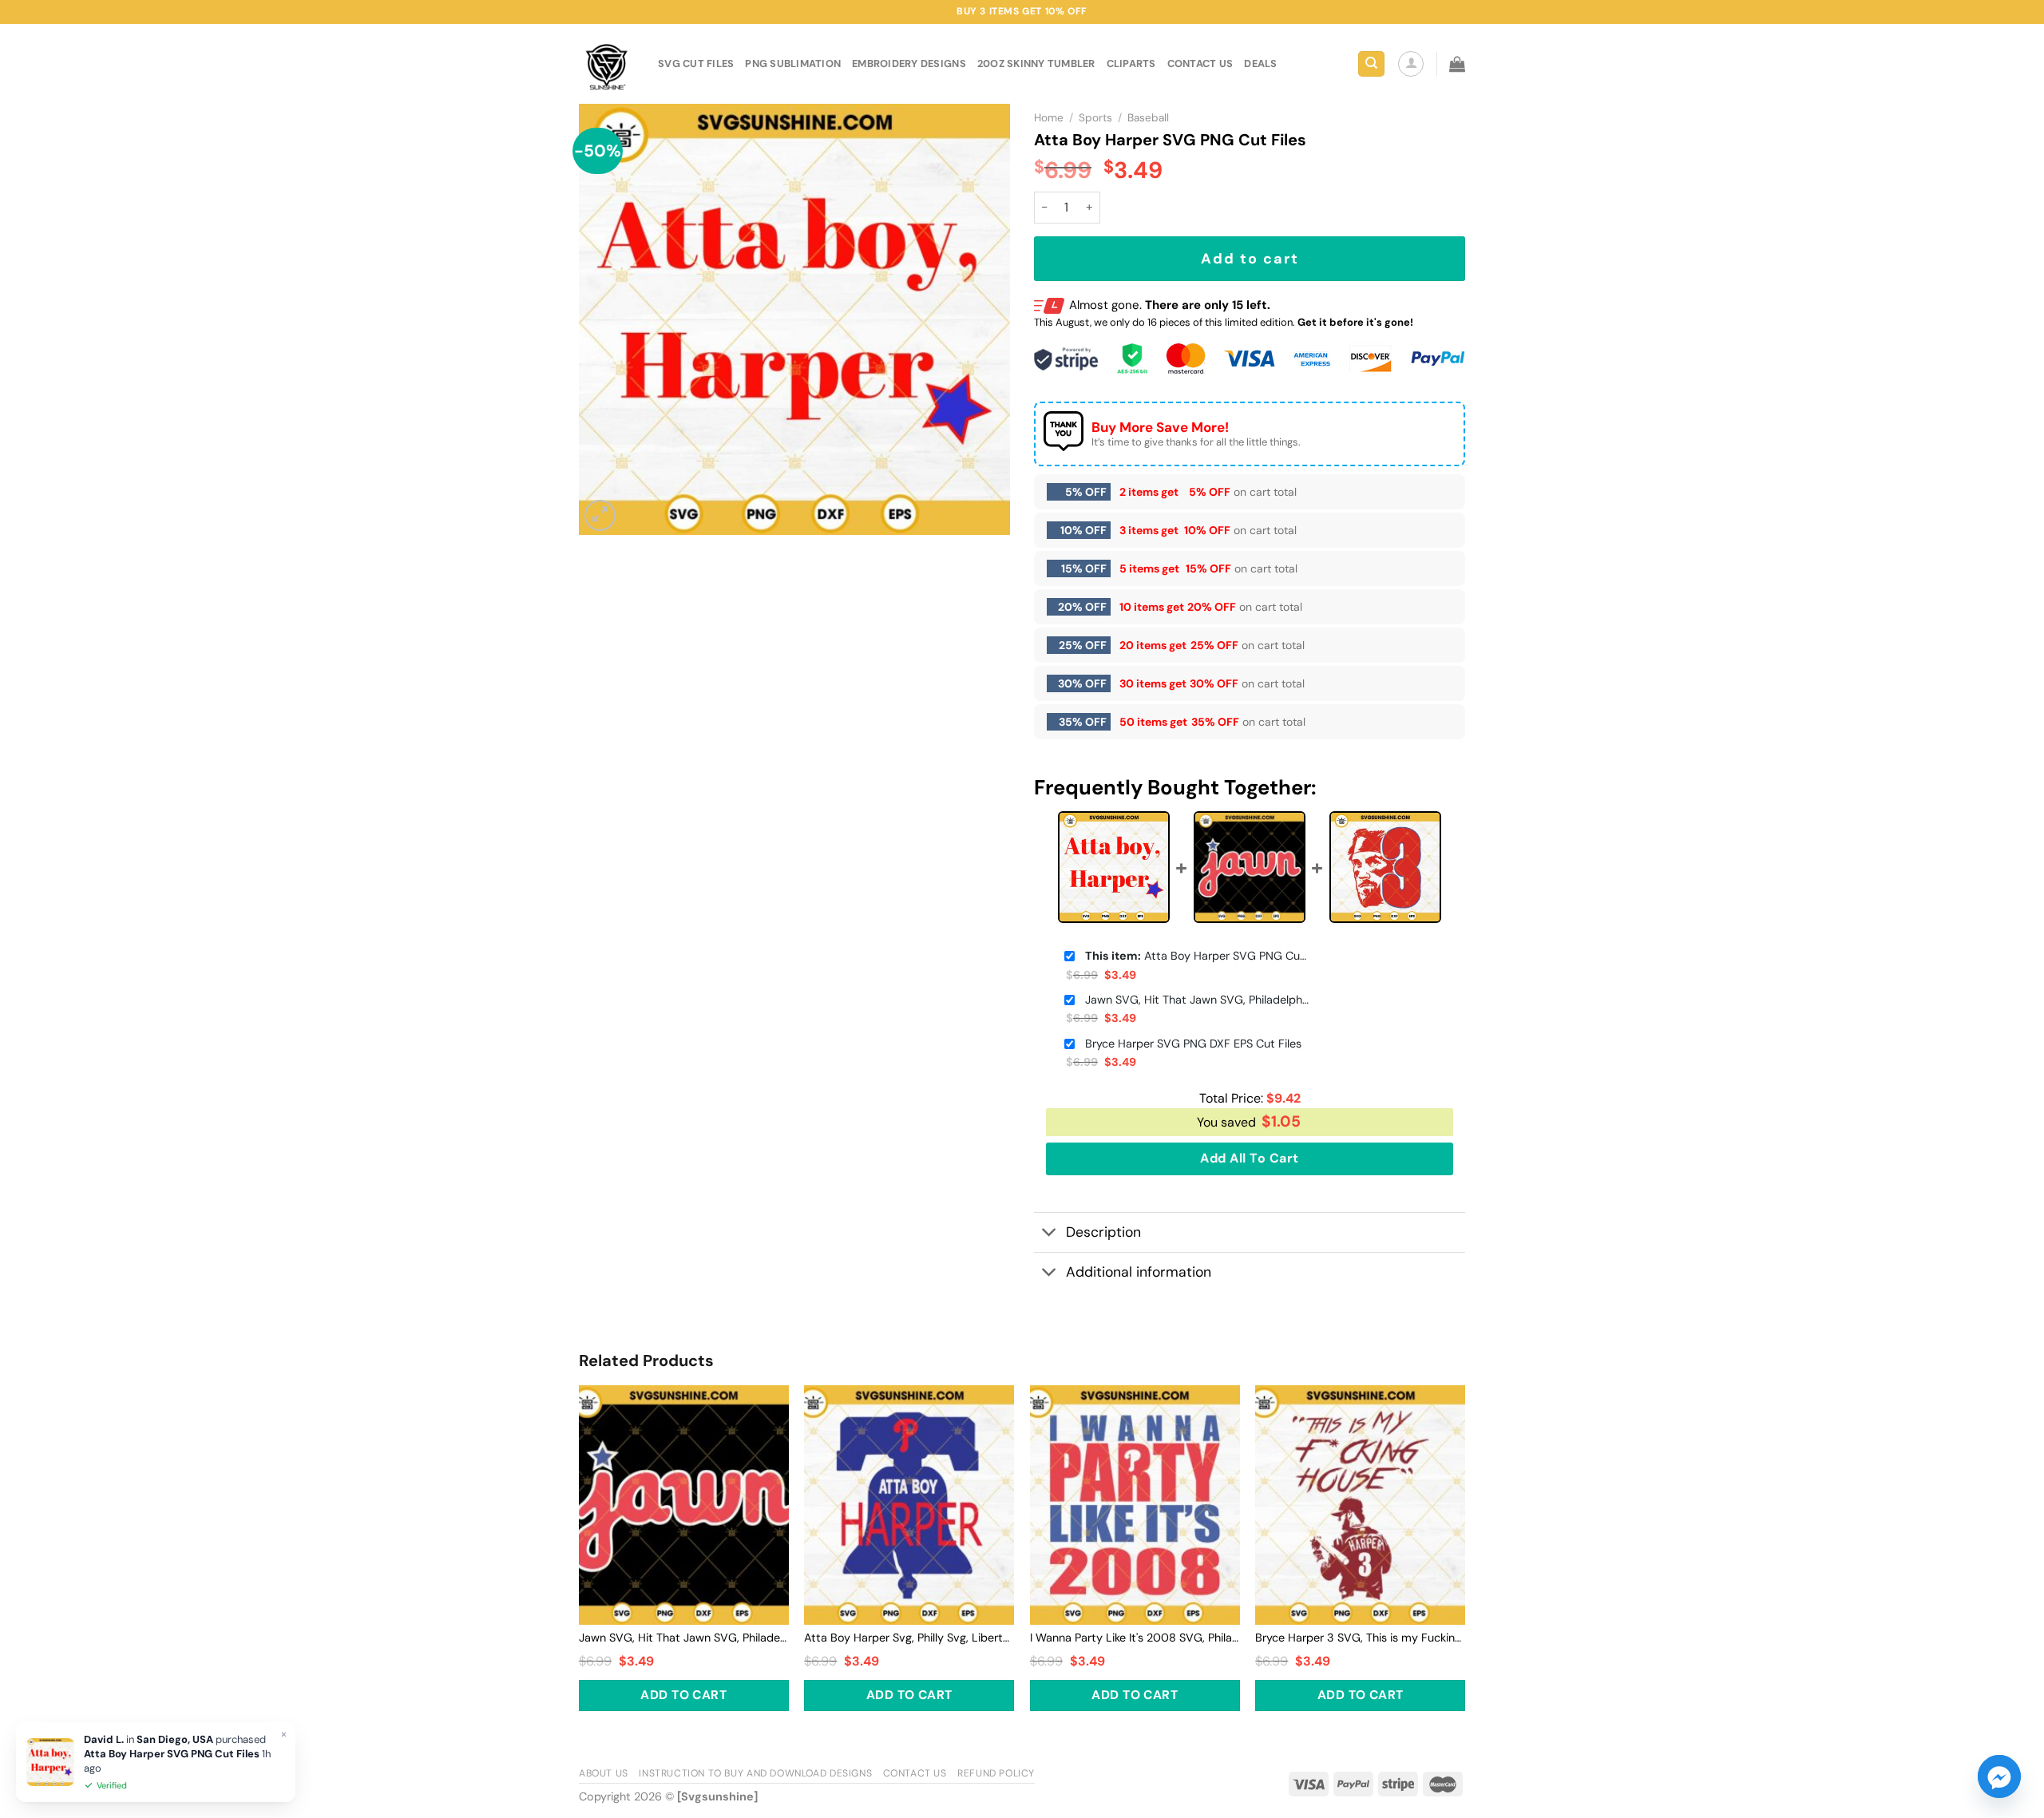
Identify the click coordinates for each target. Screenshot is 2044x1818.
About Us (604, 1773)
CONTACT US (1200, 63)
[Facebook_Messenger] (1999, 1776)
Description (1103, 1232)
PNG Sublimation (793, 63)
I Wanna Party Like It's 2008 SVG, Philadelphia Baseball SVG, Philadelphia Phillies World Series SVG (1135, 1638)
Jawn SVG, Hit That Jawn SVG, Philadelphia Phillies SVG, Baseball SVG (1197, 1000)
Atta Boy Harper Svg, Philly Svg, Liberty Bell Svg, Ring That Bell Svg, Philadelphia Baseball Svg (909, 1638)
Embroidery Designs (909, 63)
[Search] (1371, 64)
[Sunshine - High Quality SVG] (606, 64)
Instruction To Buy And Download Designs (755, 1773)
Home (1049, 118)
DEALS (1260, 63)
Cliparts (1131, 63)
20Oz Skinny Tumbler (1036, 63)
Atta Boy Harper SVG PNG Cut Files (1197, 956)
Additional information (1139, 1272)
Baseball (1148, 118)
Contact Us (915, 1773)
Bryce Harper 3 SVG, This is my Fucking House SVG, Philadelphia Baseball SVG (1360, 1638)
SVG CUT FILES (696, 63)
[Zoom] (600, 515)
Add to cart (1250, 259)
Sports (1095, 118)
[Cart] (1457, 64)
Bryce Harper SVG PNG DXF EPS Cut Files (1193, 1044)
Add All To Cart (1249, 1158)
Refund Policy (996, 1773)
